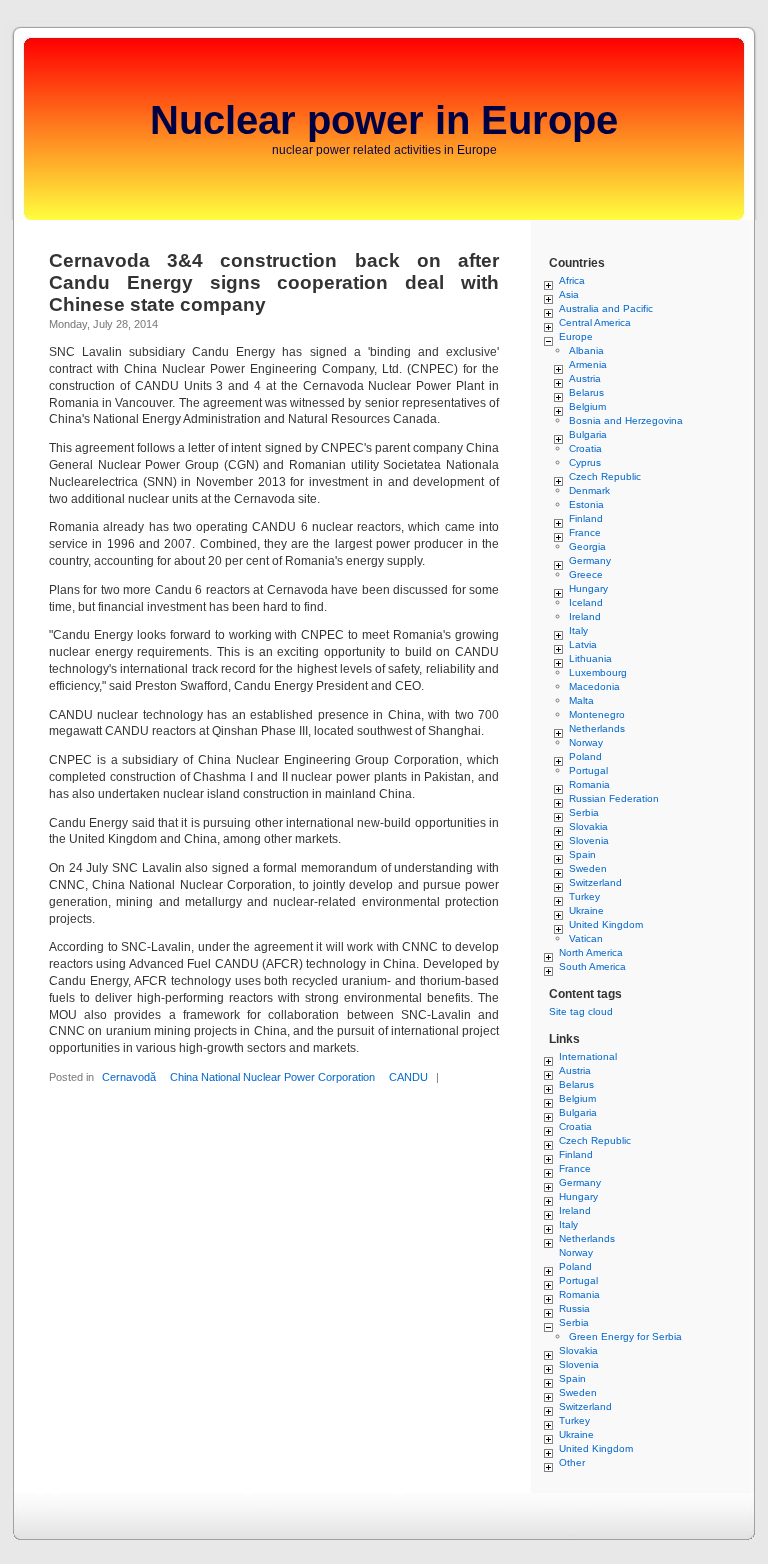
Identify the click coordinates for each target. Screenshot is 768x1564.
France (585, 532)
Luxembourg (598, 672)
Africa (572, 280)
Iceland (586, 602)
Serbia (584, 812)
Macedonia (594, 686)
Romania (589, 784)
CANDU (408, 1077)
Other (572, 1462)
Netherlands (597, 728)
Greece (586, 574)
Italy (578, 630)
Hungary (588, 588)
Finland (586, 518)
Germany (590, 560)
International (588, 1056)
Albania (586, 350)
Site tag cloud (581, 1011)
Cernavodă (129, 1077)
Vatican (586, 938)
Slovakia (588, 826)
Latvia (583, 644)
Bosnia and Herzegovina (626, 420)
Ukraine (586, 910)
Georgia (587, 546)
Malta (581, 700)
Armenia (588, 364)
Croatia (585, 448)
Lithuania (590, 658)
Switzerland (595, 882)
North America (591, 952)
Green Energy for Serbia (625, 1336)
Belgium (587, 406)
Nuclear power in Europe (384, 120)
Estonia (586, 504)
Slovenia (589, 840)
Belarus (586, 392)
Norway (586, 742)
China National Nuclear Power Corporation (272, 1077)
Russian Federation (614, 798)
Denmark (589, 490)
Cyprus (585, 462)
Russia (574, 1308)
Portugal (588, 770)
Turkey (584, 896)
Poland (585, 756)
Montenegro (597, 714)
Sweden (588, 868)
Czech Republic (605, 476)
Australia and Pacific (606, 308)
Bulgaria (588, 434)
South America (592, 966)
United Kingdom (606, 924)
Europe (576, 336)
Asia (569, 294)
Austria (585, 378)
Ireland (585, 616)
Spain (582, 854)
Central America (595, 322)
